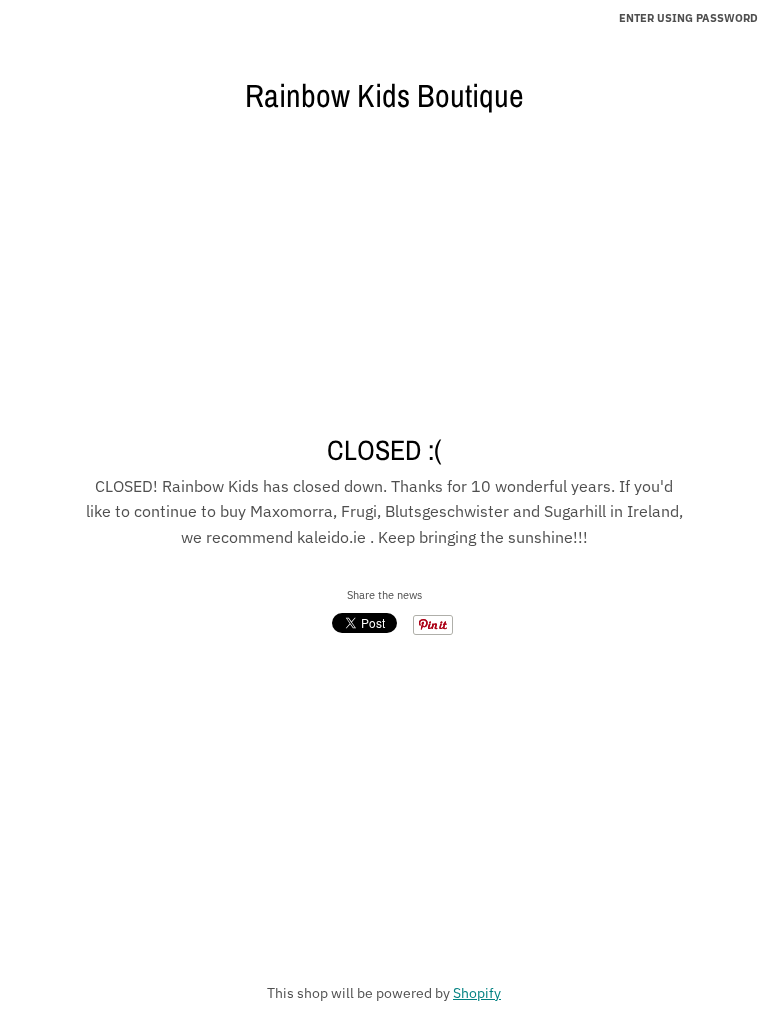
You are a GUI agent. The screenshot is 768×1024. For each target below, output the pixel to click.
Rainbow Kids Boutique (384, 96)
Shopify (477, 993)
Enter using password (688, 18)
